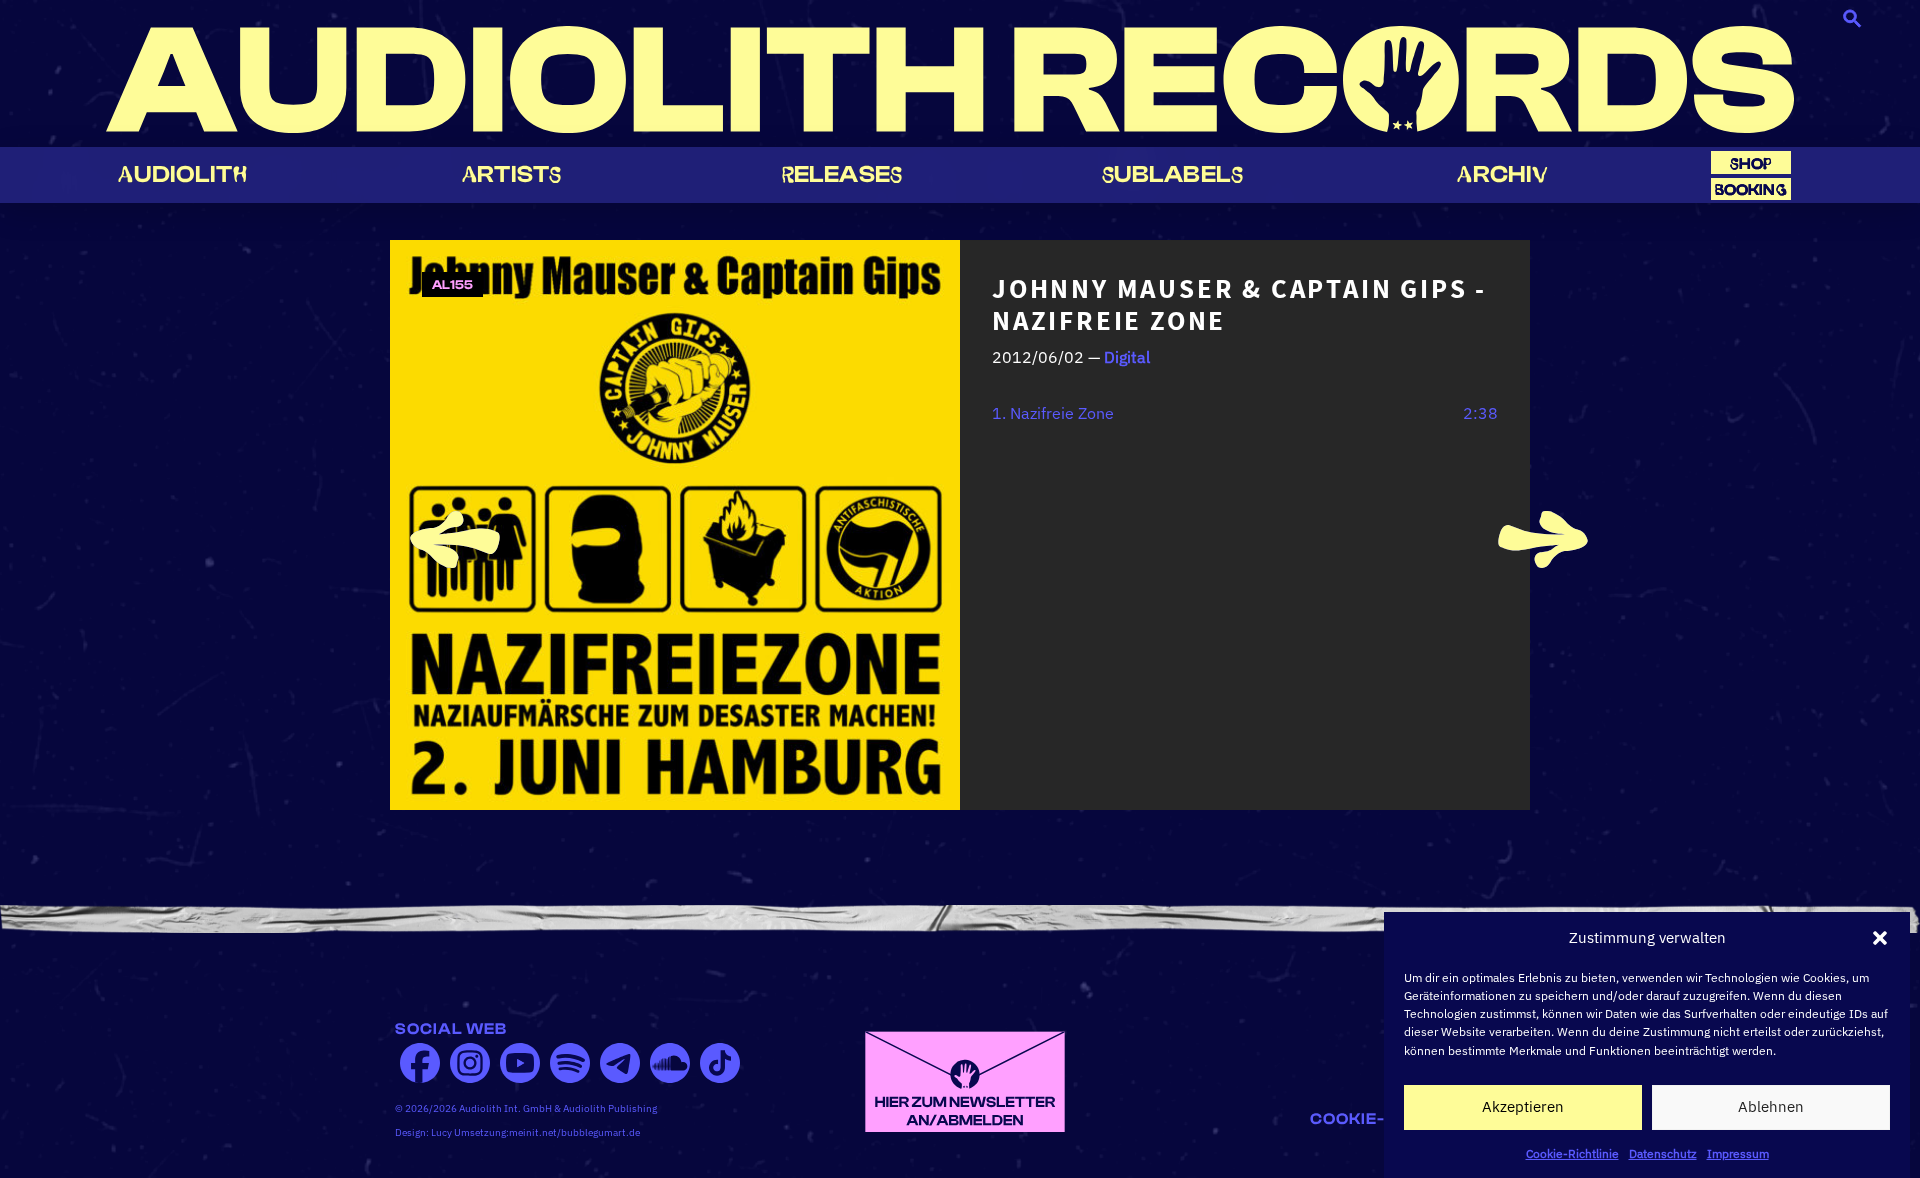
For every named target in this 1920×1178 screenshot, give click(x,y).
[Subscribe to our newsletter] (965, 1080)
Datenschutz (1663, 1152)
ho (1751, 163)
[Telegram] (620, 1063)
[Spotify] (570, 1063)
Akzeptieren (1523, 1106)
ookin (1751, 189)
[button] (1880, 938)
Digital (1127, 357)
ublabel (1172, 174)
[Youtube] (520, 1063)
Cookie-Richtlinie (1572, 1152)
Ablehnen (1771, 1106)
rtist (511, 174)
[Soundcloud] (670, 1063)
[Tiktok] (720, 1063)
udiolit (182, 174)
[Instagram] (470, 1063)
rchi (1502, 174)
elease (842, 174)
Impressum (1738, 1152)
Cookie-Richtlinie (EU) (1417, 1119)
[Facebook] (420, 1063)
